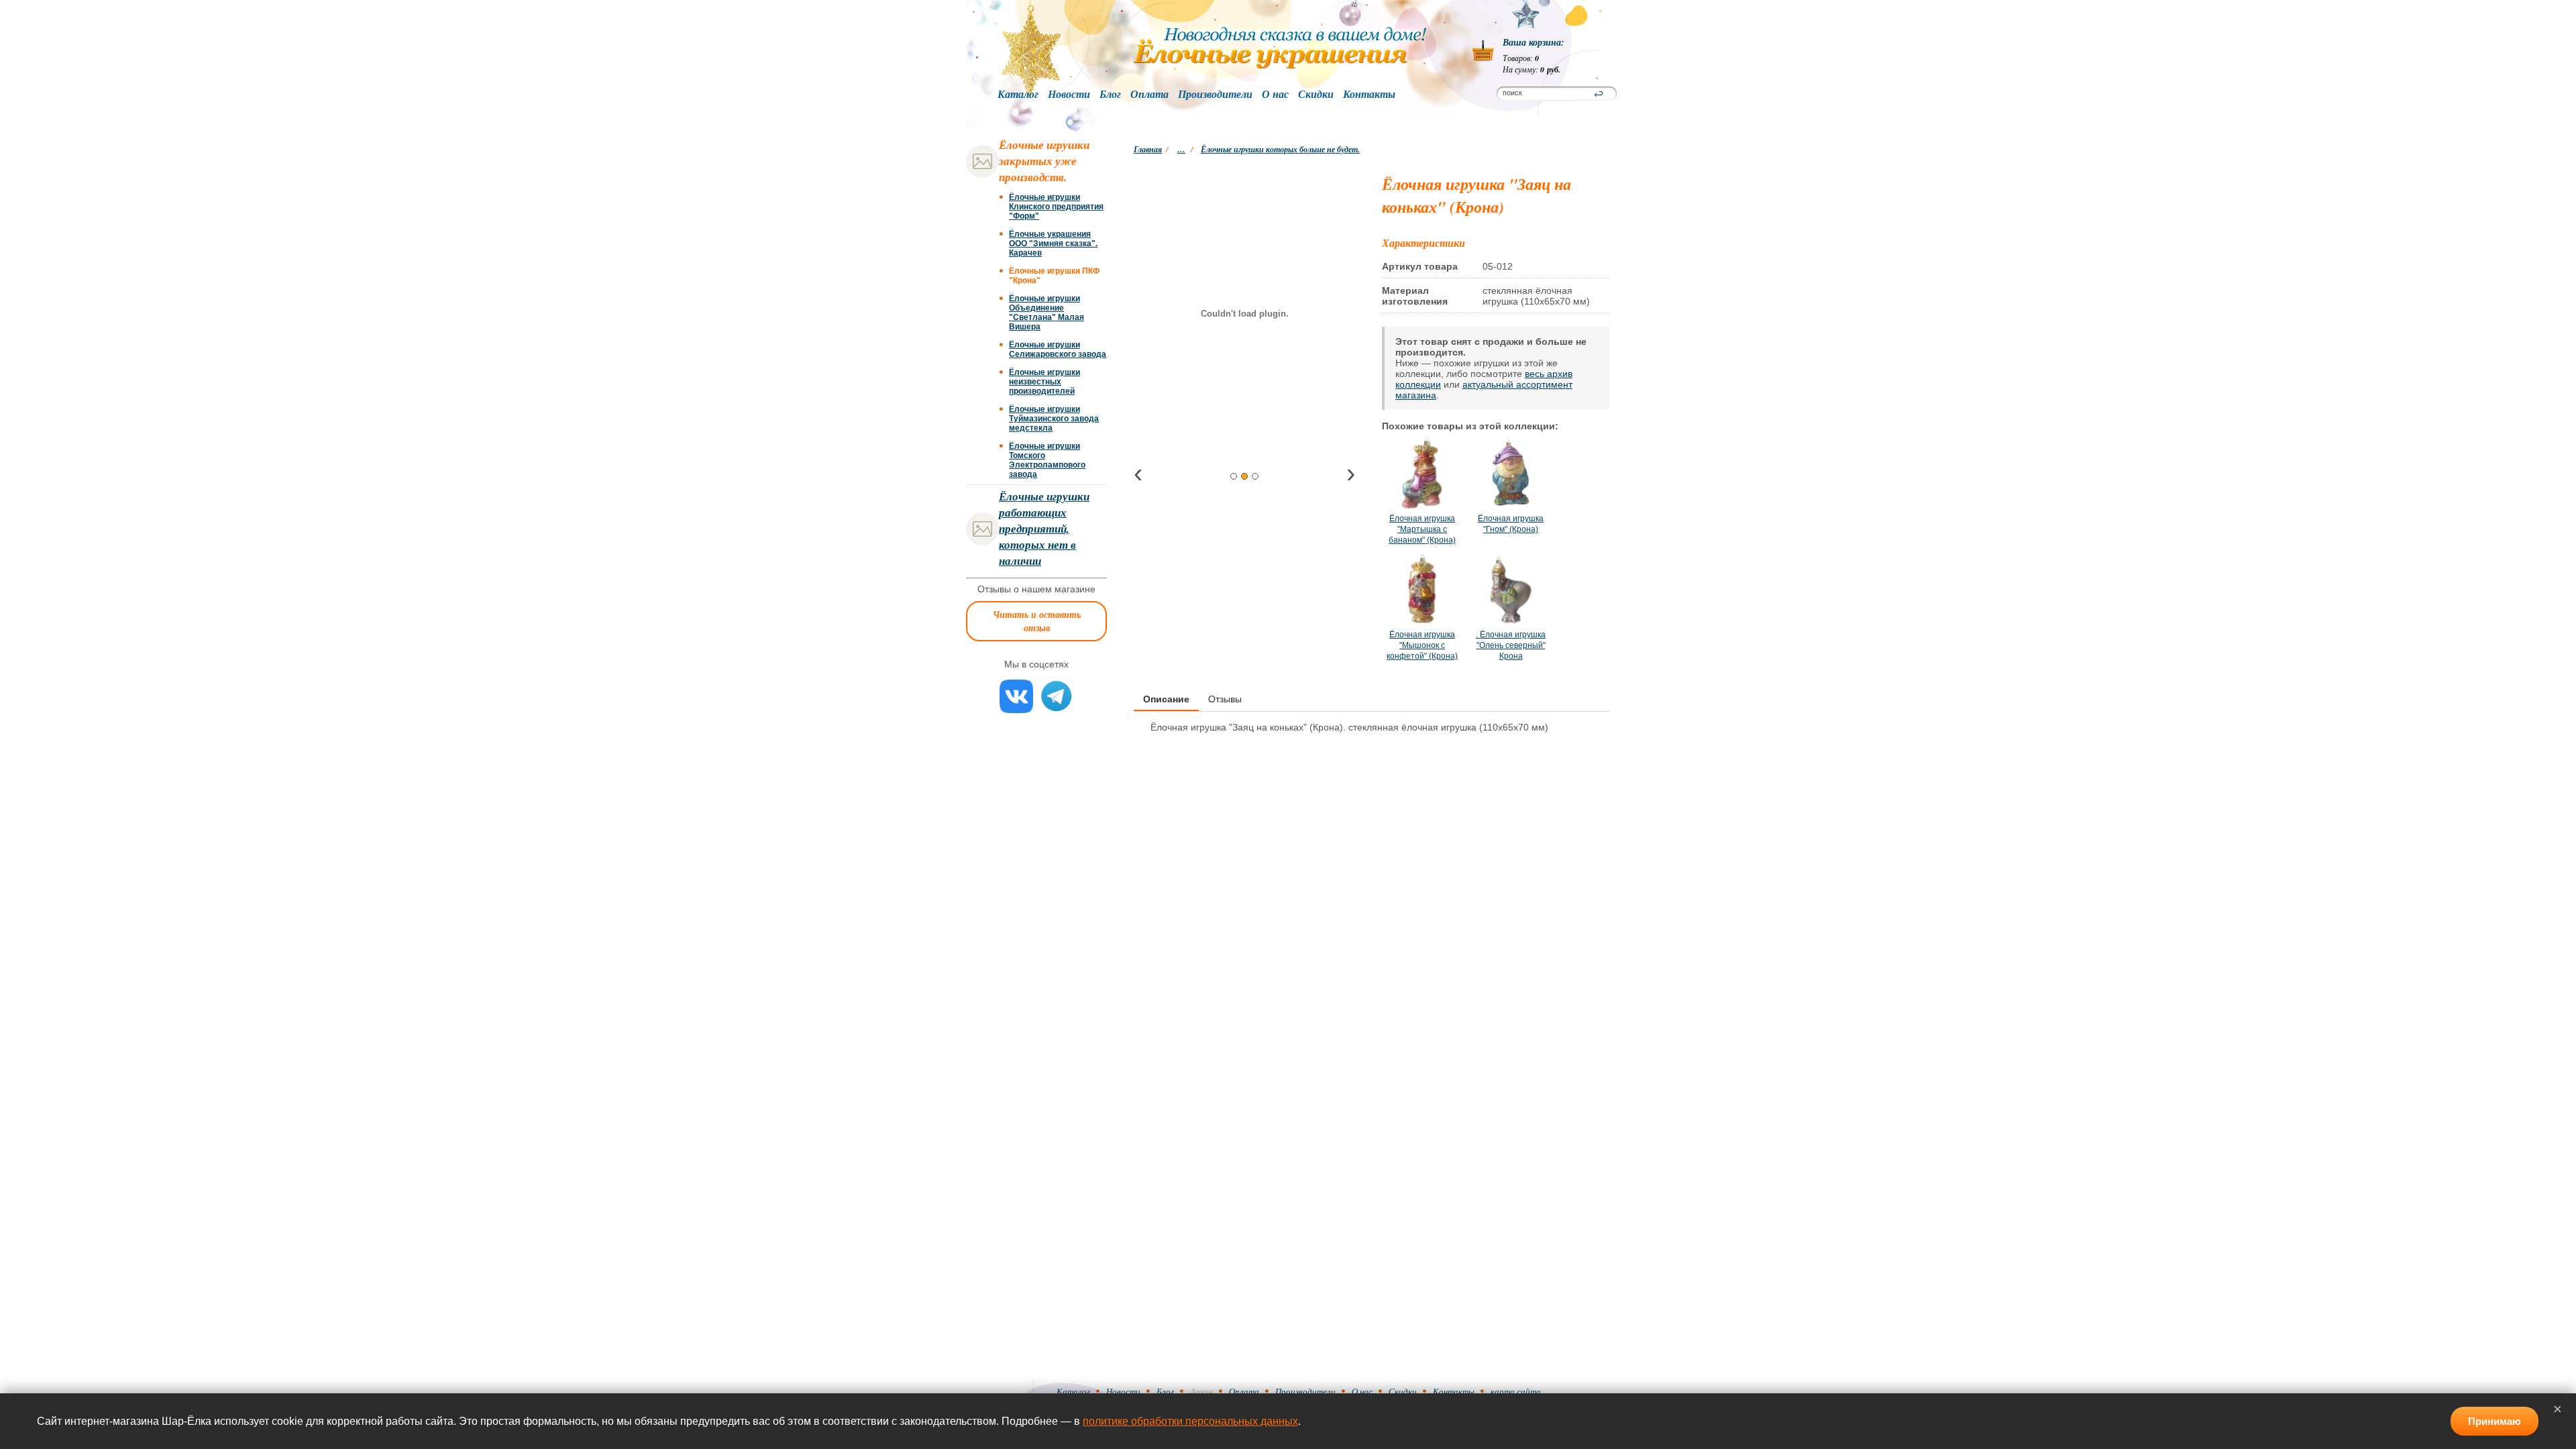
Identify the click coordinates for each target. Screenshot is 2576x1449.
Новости (1069, 95)
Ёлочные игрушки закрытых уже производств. (1044, 161)
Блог (1110, 95)
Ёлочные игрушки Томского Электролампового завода (1047, 460)
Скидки (1316, 95)
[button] (1234, 476)
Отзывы (1225, 699)
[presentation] (1138, 475)
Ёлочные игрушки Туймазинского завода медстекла (1054, 419)
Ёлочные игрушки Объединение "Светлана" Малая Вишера (1046, 313)
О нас (1275, 95)
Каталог (1018, 95)
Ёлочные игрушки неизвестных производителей (1044, 382)
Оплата (1149, 95)
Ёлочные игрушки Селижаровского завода (1058, 350)
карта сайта (1516, 1391)
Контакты (1369, 95)
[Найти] (1599, 94)
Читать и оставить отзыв (1037, 621)
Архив (1201, 1391)
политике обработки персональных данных (1190, 1421)
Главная (1148, 149)
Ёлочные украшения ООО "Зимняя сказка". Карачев (1053, 244)
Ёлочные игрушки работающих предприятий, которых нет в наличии (1044, 529)
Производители (1215, 95)
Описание (1166, 699)
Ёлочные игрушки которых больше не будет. (1280, 149)
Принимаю (2494, 1421)
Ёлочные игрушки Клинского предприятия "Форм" (1056, 207)
